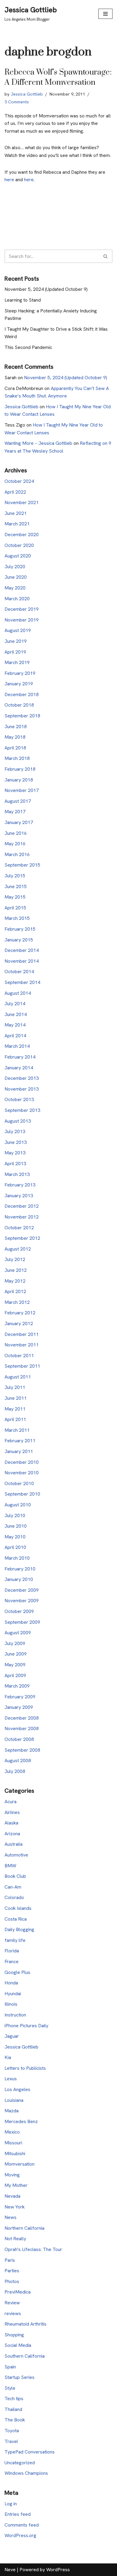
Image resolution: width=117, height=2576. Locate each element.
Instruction (15, 2015)
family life (15, 1940)
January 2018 (19, 780)
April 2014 (15, 1036)
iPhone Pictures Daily (26, 2026)
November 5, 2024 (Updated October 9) (46, 289)
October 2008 (19, 1739)
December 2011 (22, 1334)
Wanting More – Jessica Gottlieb (38, 443)
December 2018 (22, 694)
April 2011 (15, 1419)
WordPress (58, 2570)
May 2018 (15, 737)
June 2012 (16, 1270)
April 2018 (15, 748)
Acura (10, 1802)
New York (15, 2207)
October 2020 (19, 545)
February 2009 (20, 1697)
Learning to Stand (23, 300)
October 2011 (19, 1356)
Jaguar (12, 2036)
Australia (13, 1844)
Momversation (19, 2164)
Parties (12, 2271)
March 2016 (17, 854)
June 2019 (16, 641)
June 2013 (16, 1142)
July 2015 (15, 876)
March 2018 (17, 758)
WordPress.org (20, 2535)
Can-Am (13, 1887)
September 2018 (22, 716)
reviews (13, 2313)
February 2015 (20, 929)
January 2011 (19, 1451)
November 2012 (22, 1217)
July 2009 (15, 1643)
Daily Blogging (19, 1929)
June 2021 (16, 513)
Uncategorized (20, 2463)
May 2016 (15, 844)
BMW (10, 1866)
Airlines (12, 1812)
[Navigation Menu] (105, 14)
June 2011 (16, 1398)
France (12, 1962)
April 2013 (15, 1164)
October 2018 (19, 705)
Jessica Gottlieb (27, 94)
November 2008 (22, 1728)
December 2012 (22, 1206)
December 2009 (22, 1590)
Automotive (16, 1855)
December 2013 (22, 1078)
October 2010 (19, 1483)
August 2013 (18, 1121)
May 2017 (15, 812)
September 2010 (22, 1494)
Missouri (13, 2143)
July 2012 (15, 1259)
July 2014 (15, 1004)
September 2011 (22, 1366)
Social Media (18, 2345)
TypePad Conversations (30, 2452)
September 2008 (22, 1750)
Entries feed (18, 2514)
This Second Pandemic (28, 347)
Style (10, 2388)
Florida (12, 1951)
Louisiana (14, 2100)
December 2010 (22, 1462)
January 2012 (19, 1323)
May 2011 (15, 1409)
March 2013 (17, 1174)
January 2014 (19, 1068)
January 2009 (19, 1707)
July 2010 (15, 1515)
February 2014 (20, 1057)
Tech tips (14, 2399)
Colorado (14, 1897)
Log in (11, 2504)
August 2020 (18, 556)
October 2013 (19, 1099)
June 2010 (16, 1526)
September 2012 (22, 1238)
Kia (8, 2057)
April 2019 (15, 652)
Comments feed (22, 2525)
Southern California (25, 2356)
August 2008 (18, 1761)
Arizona (12, 1834)
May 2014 (15, 1025)
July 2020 (15, 567)
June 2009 (16, 1654)
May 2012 (15, 1281)
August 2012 (18, 1249)
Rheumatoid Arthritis (25, 2324)
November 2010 (22, 1473)
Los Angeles (17, 2089)
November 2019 (22, 620)
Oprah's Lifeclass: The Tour (33, 2249)
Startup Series (19, 2377)
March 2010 (17, 1558)
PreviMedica (18, 2292)
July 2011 (15, 1387)
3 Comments (17, 102)
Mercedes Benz (21, 2121)
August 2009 (18, 1633)
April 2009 (15, 1675)
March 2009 (17, 1686)
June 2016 (16, 833)
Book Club (15, 1876)
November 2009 (22, 1601)
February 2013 (20, 1185)
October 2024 (19, 481)
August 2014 (18, 993)
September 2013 (22, 1110)
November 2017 (22, 790)
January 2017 (19, 822)
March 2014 (17, 1046)
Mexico (12, 2132)
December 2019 (22, 609)
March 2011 (17, 1430)
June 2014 (16, 1014)
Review (12, 2303)
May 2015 (15, 897)
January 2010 (19, 1579)
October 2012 (19, 1228)
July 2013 (15, 1131)
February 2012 (20, 1313)
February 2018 (20, 769)
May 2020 (15, 588)
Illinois (11, 2004)
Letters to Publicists (25, 2068)
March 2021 (17, 524)
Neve (10, 2570)
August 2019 (18, 630)
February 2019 (20, 673)
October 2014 (19, 972)
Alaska (11, 1823)
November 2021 (22, 502)
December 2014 (22, 950)
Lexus (11, 2079)
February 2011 (20, 1441)
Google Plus (17, 1972)
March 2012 (17, 1302)
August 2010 (18, 1505)
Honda (11, 1983)
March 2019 (17, 662)
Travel (11, 2441)
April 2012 (15, 1291)
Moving (12, 2175)
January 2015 (19, 940)
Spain (10, 2367)
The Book (15, 2420)
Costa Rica (16, 1919)
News (10, 2217)
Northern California (24, 2228)
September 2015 (22, 865)
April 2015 (15, 908)
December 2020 (22, 535)
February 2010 (20, 1569)
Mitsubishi (15, 2154)
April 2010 (15, 1547)
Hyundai (13, 1994)
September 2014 (22, 982)
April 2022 (15, 492)
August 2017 (18, 801)
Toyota (12, 2431)
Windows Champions (26, 2473)
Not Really (15, 2239)
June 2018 (16, 727)
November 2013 (22, 1089)
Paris (10, 2260)
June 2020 (16, 577)
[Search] (106, 256)
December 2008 (22, 1718)
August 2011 (18, 1377)
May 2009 (15, 1665)
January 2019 (19, 684)
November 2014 (22, 961)
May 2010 (15, 1537)
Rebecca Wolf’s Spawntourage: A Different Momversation (58, 77)
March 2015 (17, 918)
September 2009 (22, 1622)
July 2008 (15, 1771)
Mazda (12, 2111)
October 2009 (19, 1611)
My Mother (16, 2185)
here (9, 180)
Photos (12, 2281)
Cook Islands (18, 1908)
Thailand (13, 2409)
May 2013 (15, 1153)
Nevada (12, 2196)
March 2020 (17, 599)
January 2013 (19, 1196)
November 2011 (22, 1345)
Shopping (14, 2335)
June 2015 (16, 886)
